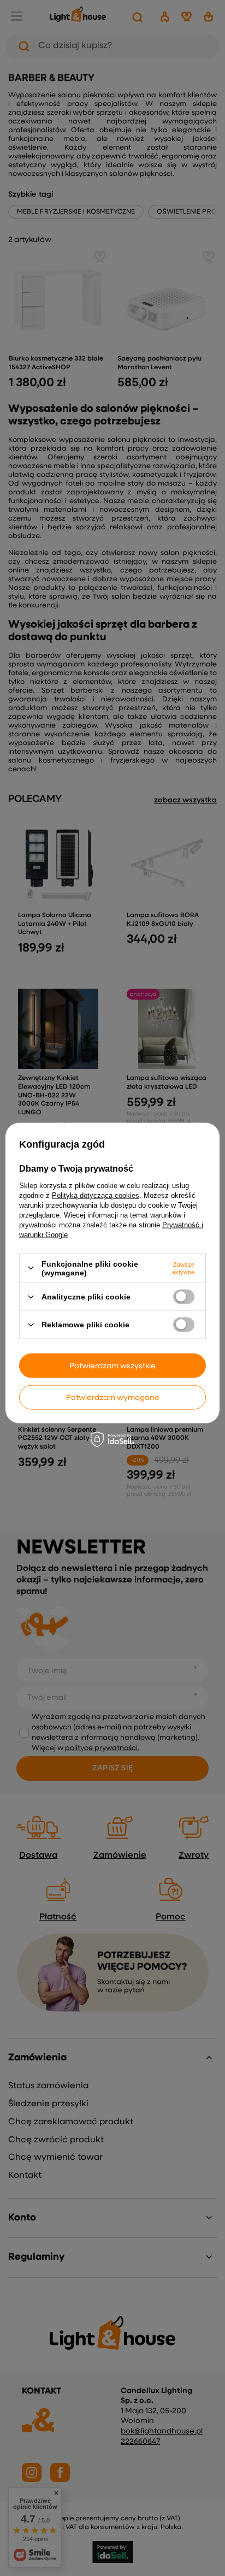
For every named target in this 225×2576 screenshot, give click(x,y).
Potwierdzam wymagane (113, 1397)
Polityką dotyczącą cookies (96, 1195)
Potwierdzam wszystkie (112, 1366)
